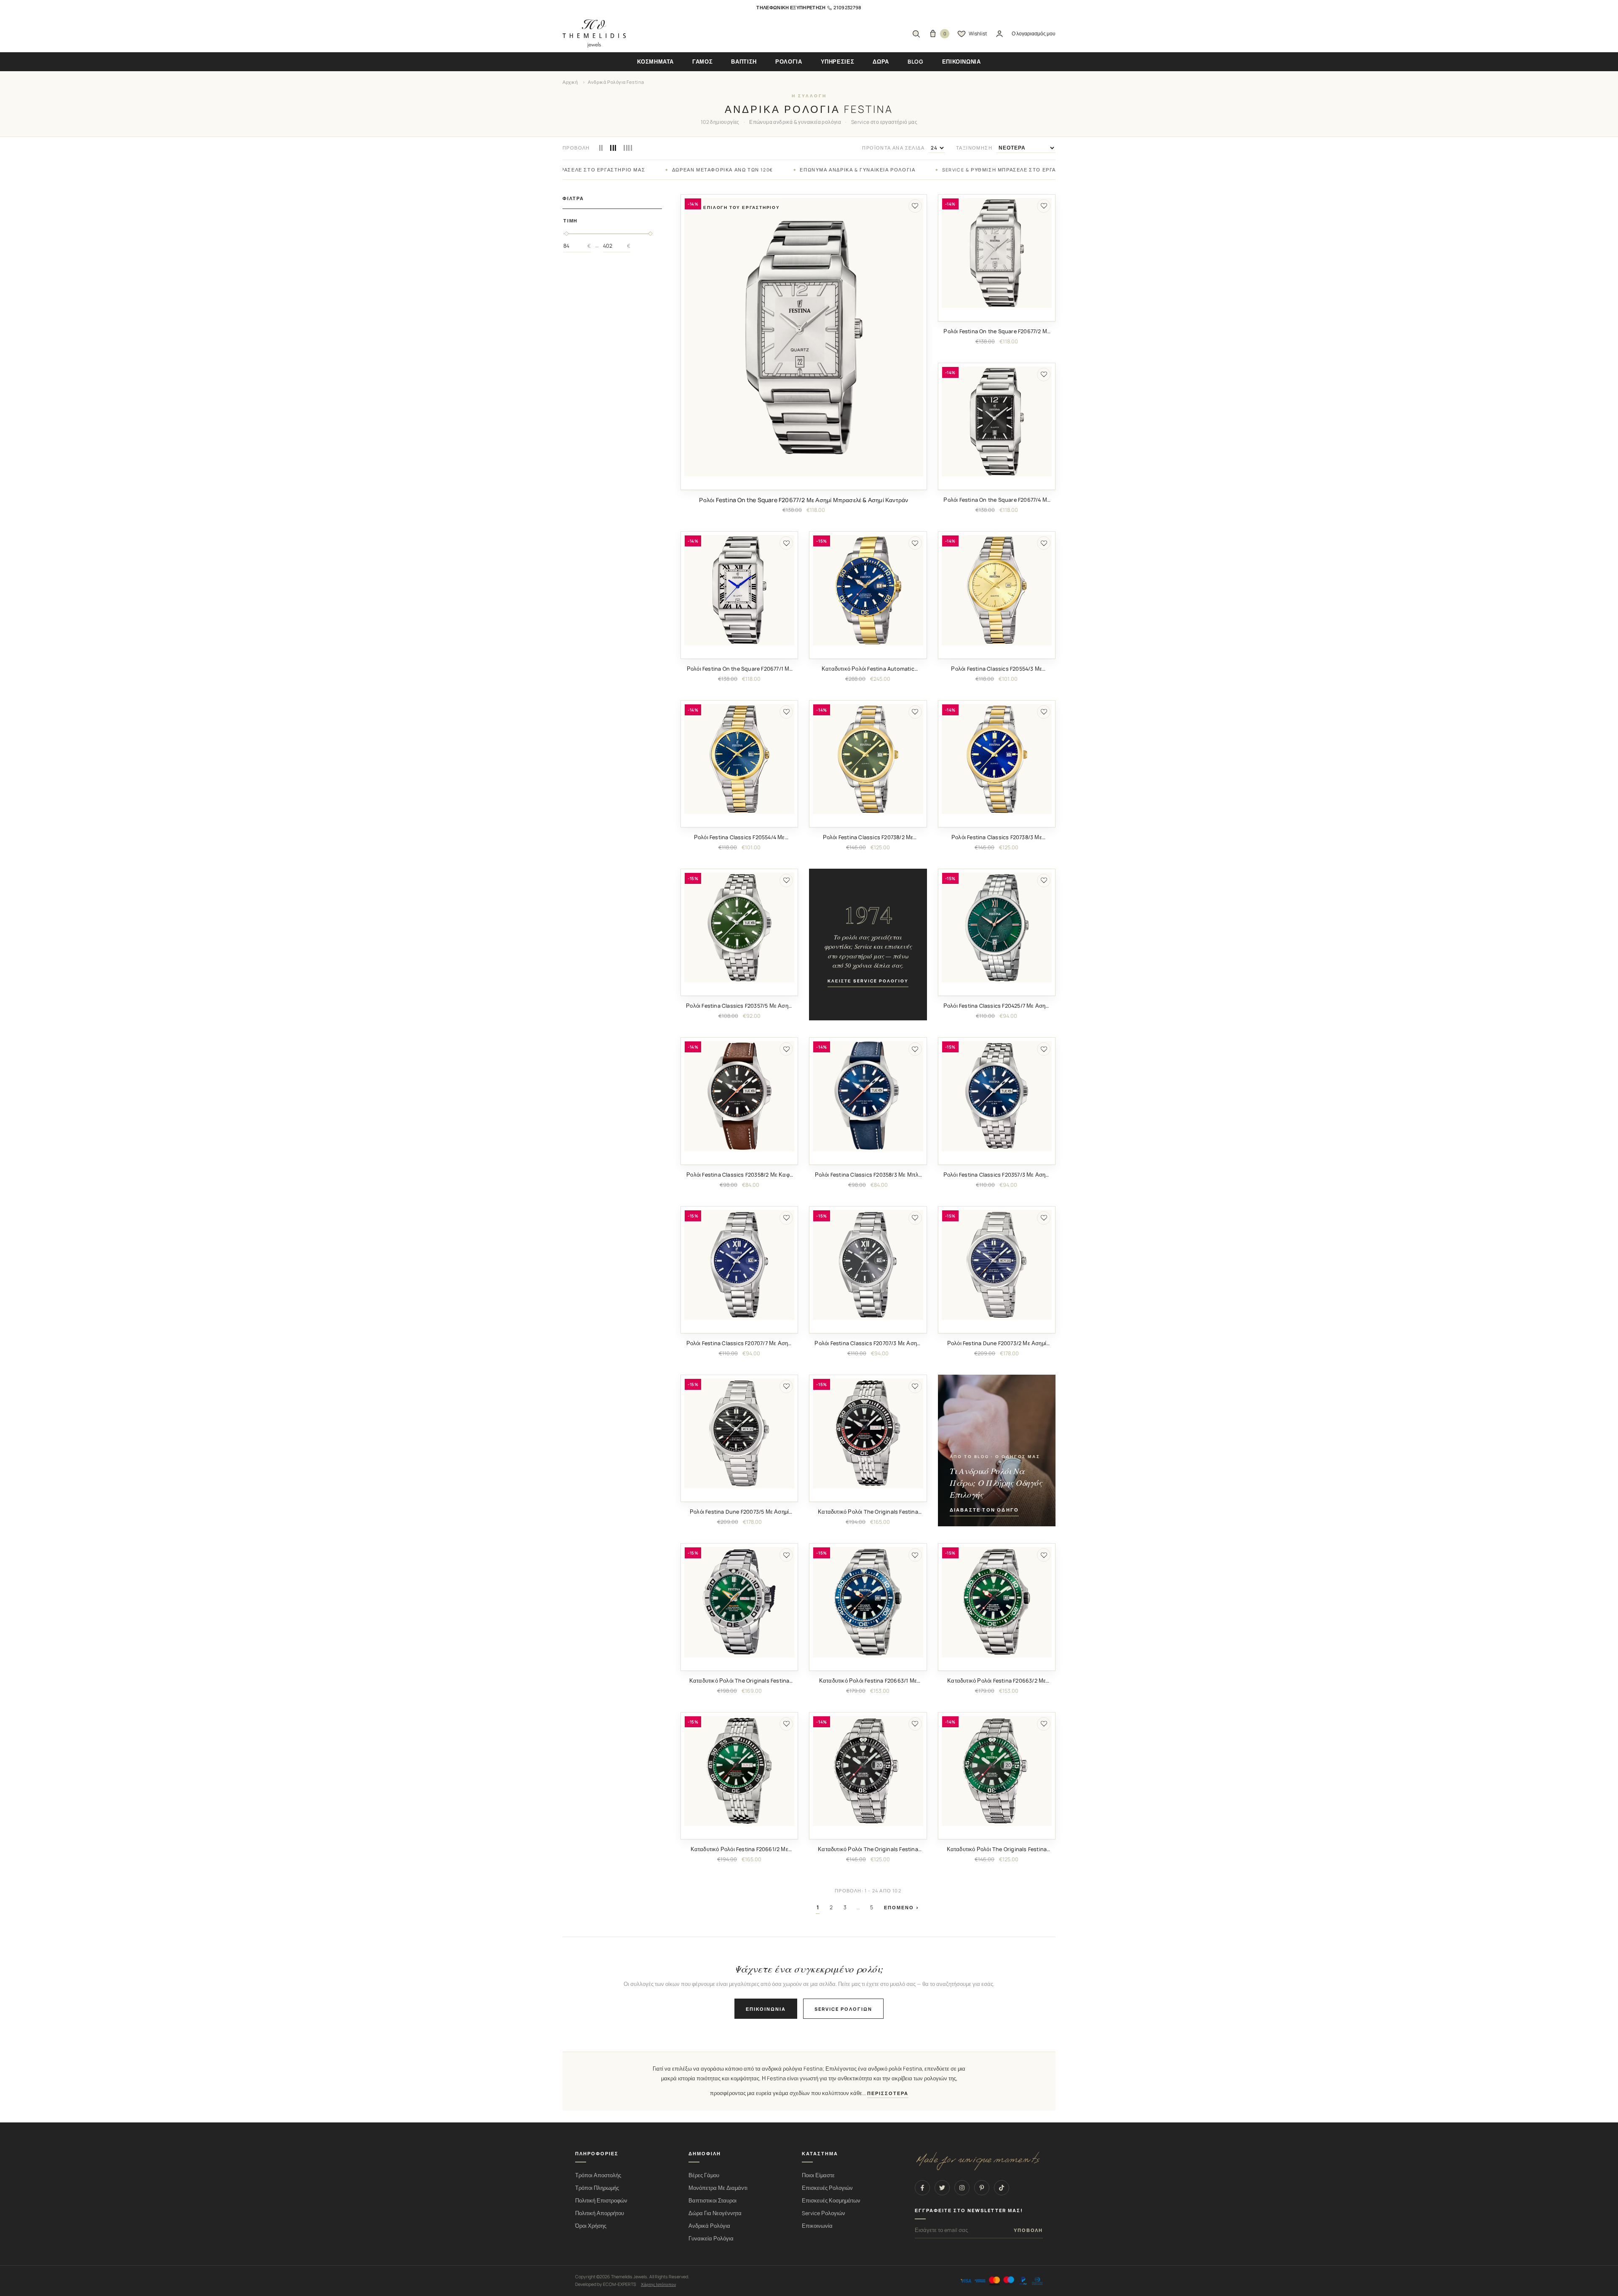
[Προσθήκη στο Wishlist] (915, 206)
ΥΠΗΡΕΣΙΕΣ (838, 62)
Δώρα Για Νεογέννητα (715, 2213)
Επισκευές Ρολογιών (827, 2188)
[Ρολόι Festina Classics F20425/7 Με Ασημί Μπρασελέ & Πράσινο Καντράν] (997, 927)
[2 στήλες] (601, 148)
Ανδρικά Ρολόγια (709, 2226)
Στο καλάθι (804, 483)
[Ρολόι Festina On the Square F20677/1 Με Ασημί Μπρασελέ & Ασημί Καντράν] (739, 590)
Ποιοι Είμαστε (818, 2175)
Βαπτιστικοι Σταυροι (713, 2201)
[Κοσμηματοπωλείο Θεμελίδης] (594, 34)
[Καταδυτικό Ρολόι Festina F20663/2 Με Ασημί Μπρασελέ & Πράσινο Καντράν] (997, 1602)
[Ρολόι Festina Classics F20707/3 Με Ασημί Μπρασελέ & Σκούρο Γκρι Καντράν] (868, 1265)
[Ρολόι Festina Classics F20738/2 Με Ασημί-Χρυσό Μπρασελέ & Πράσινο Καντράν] (868, 759)
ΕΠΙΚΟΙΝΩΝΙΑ (962, 62)
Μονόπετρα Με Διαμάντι (718, 2188)
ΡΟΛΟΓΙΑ (789, 62)
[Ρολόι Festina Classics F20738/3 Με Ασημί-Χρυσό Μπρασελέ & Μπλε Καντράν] (997, 759)
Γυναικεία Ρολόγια (711, 2238)
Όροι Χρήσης (591, 2226)
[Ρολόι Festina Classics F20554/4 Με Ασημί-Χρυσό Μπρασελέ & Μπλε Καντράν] (739, 759)
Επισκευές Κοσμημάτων (831, 2201)
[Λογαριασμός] (999, 34)
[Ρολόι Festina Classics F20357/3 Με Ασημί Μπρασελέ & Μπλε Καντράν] (997, 1096)
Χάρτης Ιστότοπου (658, 2284)
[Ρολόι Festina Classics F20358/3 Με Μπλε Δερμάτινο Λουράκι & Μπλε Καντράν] (868, 1096)
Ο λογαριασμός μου (1034, 33)
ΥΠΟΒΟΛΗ (1028, 2230)
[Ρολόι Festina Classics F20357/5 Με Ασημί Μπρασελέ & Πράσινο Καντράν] (739, 927)
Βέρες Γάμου (704, 2175)
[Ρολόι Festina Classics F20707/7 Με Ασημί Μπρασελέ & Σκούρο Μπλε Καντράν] (739, 1265)
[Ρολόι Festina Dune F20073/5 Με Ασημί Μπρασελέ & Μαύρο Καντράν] (739, 1433)
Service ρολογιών (843, 2009)
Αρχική (570, 82)
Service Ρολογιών (824, 2213)
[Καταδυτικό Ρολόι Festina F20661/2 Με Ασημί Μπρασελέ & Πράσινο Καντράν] (739, 1771)
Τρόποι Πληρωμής (597, 2188)
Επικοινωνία (766, 2009)
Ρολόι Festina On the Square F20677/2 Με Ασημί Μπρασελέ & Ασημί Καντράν (804, 500)
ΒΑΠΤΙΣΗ (744, 62)
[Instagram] (962, 2188)
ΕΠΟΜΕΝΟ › (902, 1907)
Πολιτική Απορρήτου (600, 2213)
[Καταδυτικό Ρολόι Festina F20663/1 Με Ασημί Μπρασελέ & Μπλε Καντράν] (868, 1602)
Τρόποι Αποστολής (598, 2175)
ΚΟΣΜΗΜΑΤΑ (655, 62)
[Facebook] (922, 2188)
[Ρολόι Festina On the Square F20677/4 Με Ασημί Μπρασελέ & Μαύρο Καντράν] (997, 421)
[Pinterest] (982, 2188)
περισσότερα (888, 2093)
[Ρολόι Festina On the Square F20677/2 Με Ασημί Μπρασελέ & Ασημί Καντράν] (804, 337)
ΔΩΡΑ (881, 62)
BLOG (916, 62)
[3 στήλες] (613, 148)
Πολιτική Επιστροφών (601, 2201)
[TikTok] (1002, 2188)
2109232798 (847, 7)
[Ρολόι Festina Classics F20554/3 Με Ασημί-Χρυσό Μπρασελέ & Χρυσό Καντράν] (997, 590)
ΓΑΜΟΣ (702, 62)
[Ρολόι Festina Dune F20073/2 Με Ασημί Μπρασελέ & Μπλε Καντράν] (997, 1265)
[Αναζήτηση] (916, 34)
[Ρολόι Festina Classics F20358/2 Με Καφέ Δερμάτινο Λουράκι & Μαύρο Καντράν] (739, 1096)
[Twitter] (942, 2188)
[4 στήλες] (628, 148)
